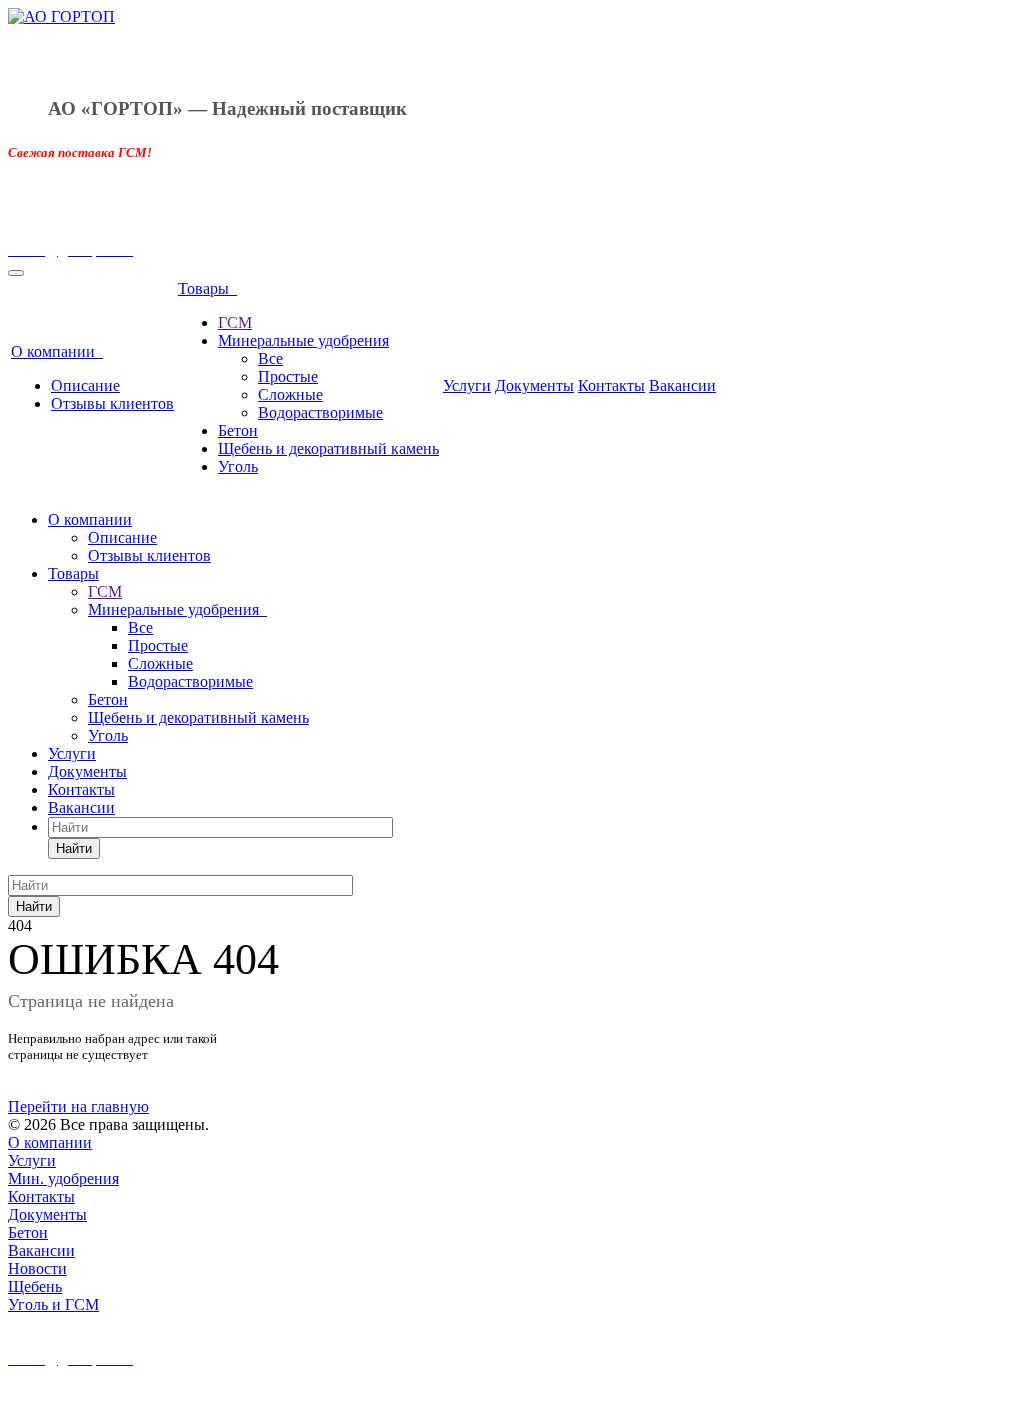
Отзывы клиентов (112, 403)
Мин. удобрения (63, 1178)
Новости (37, 1268)
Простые (288, 376)
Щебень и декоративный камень (328, 448)
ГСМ (235, 322)
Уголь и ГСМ (53, 1304)
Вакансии (682, 385)
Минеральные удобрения (303, 340)
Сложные (290, 394)
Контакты (611, 385)
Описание (85, 385)
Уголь (238, 466)
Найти (74, 848)
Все (270, 358)
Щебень (35, 1286)
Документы (534, 385)
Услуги (467, 385)
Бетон (238, 430)
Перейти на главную (78, 1106)
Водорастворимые (320, 412)
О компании (57, 351)
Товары (207, 288)
